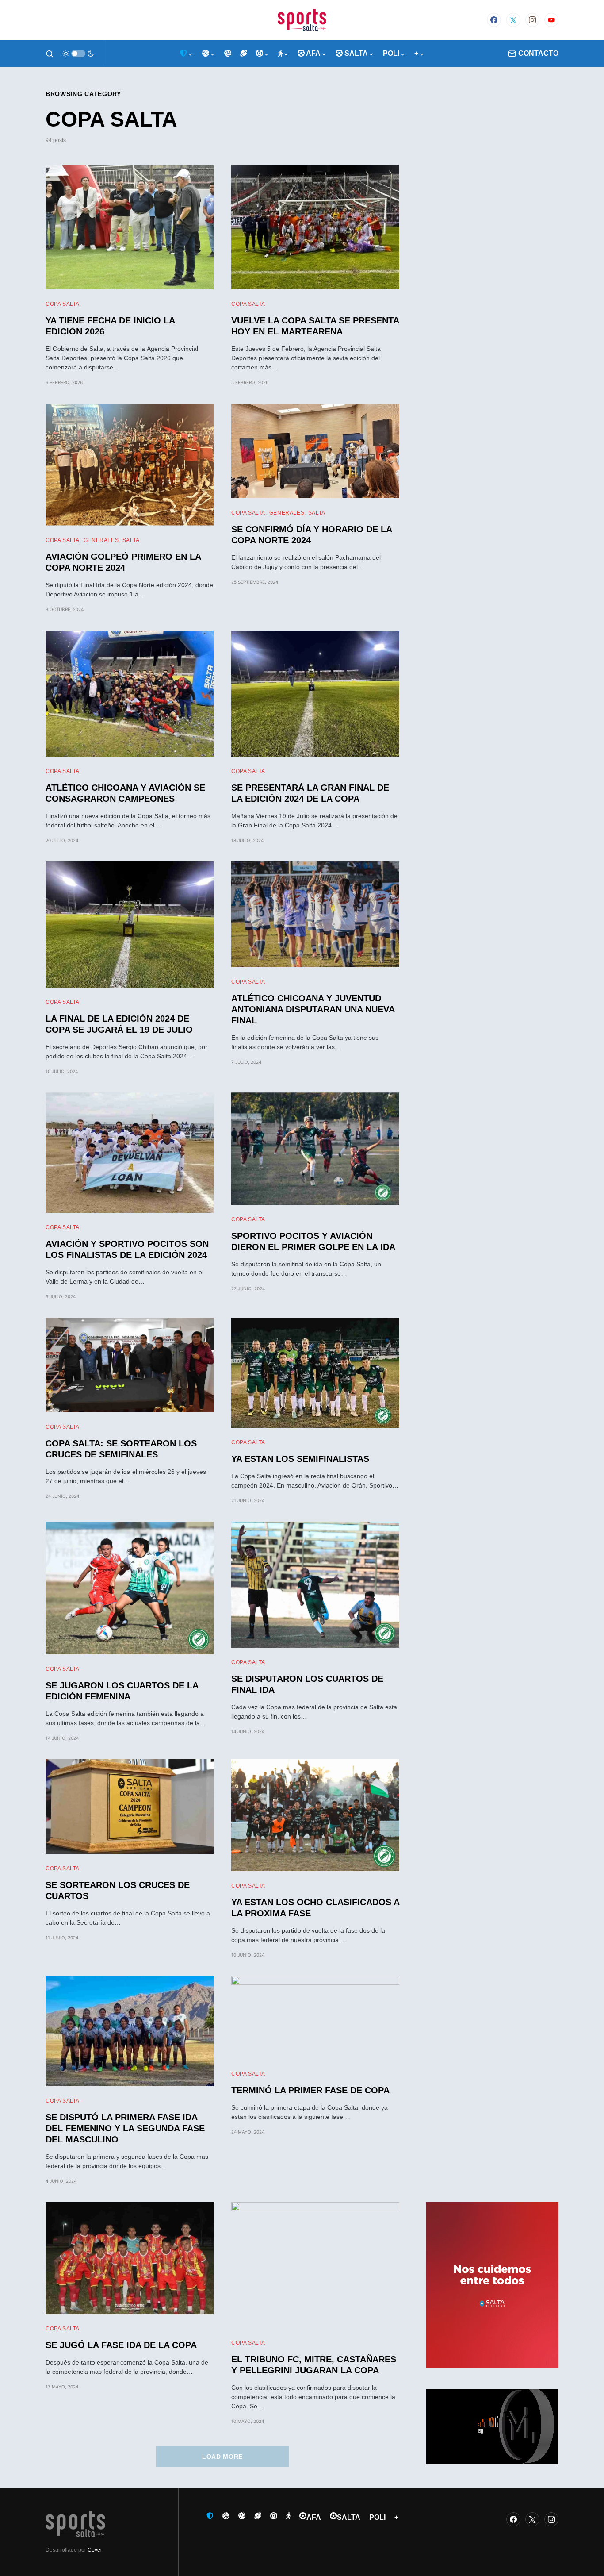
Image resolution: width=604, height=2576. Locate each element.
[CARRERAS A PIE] (283, 54)
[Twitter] (513, 20)
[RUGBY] (244, 54)
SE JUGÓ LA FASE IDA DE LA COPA (121, 2345)
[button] (50, 54)
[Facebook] (494, 20)
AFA (314, 2517)
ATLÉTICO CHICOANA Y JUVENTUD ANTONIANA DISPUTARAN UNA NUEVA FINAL (313, 1009)
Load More (222, 2457)
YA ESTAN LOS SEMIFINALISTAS (300, 1459)
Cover (95, 2550)
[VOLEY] (228, 54)
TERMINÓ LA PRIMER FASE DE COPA (310, 2090)
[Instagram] (532, 20)
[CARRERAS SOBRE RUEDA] (263, 54)
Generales (101, 540)
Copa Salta (63, 304)
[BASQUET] (209, 54)
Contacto (538, 53)
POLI (377, 2517)
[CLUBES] (187, 54)
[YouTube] (551, 20)
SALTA (131, 540)
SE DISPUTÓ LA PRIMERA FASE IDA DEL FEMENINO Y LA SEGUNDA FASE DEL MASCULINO (125, 2128)
